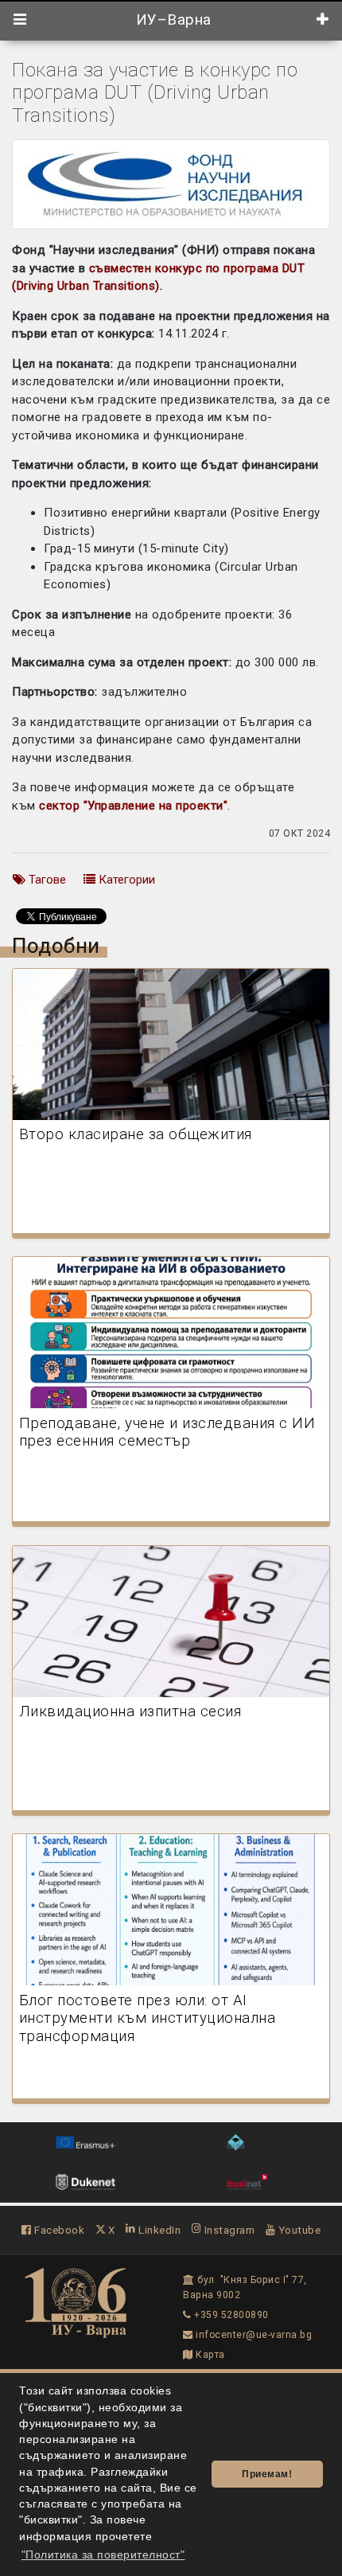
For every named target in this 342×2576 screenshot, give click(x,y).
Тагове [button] (46, 880)
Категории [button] (125, 880)
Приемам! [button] (267, 2474)
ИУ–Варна (171, 20)
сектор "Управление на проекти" (133, 806)
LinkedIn (158, 2230)
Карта (209, 2355)
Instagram (228, 2230)
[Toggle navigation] (20, 20)
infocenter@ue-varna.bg (253, 2335)
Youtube (298, 2230)
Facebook (58, 2230)
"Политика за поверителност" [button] (103, 2555)
